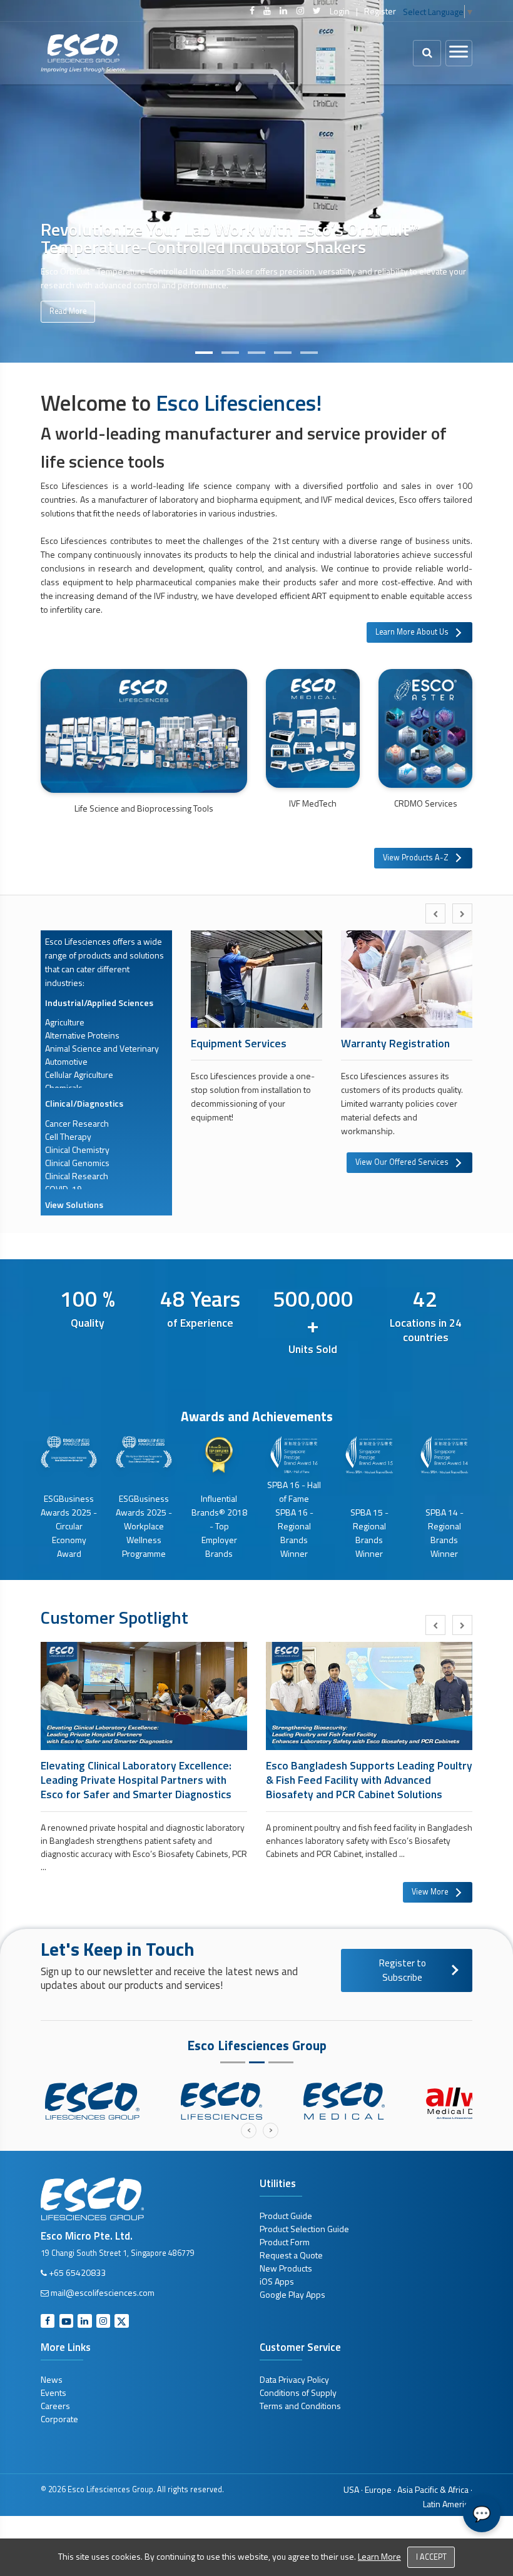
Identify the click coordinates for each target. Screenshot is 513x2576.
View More (430, 1892)
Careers (55, 2406)
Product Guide (286, 2216)
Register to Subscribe (403, 1970)
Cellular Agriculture (79, 1074)
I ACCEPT (431, 2557)
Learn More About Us (412, 632)
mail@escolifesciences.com (103, 2292)
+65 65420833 (77, 2272)
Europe (378, 2489)
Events (53, 2392)
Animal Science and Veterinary (102, 1048)
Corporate (59, 2419)
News (52, 2379)
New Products (286, 2268)
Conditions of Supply (298, 2392)
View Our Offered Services (402, 1162)
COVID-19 (63, 1189)
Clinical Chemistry (77, 1150)
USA (351, 2489)
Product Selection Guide (304, 2229)
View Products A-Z (416, 858)
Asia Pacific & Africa (433, 2489)
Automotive (66, 1061)
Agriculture (65, 1022)
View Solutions (74, 1205)
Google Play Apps (292, 2294)
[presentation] (435, 913)
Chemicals (64, 1088)
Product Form (285, 2242)
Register (380, 11)
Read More (68, 311)
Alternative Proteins (82, 1035)
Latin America (448, 2504)
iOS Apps (277, 2281)
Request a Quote (291, 2255)
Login (340, 11)
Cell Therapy (68, 1136)
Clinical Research (77, 1176)
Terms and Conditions (300, 2406)
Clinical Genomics (77, 1163)
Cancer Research (77, 1123)
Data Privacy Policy (294, 2379)
